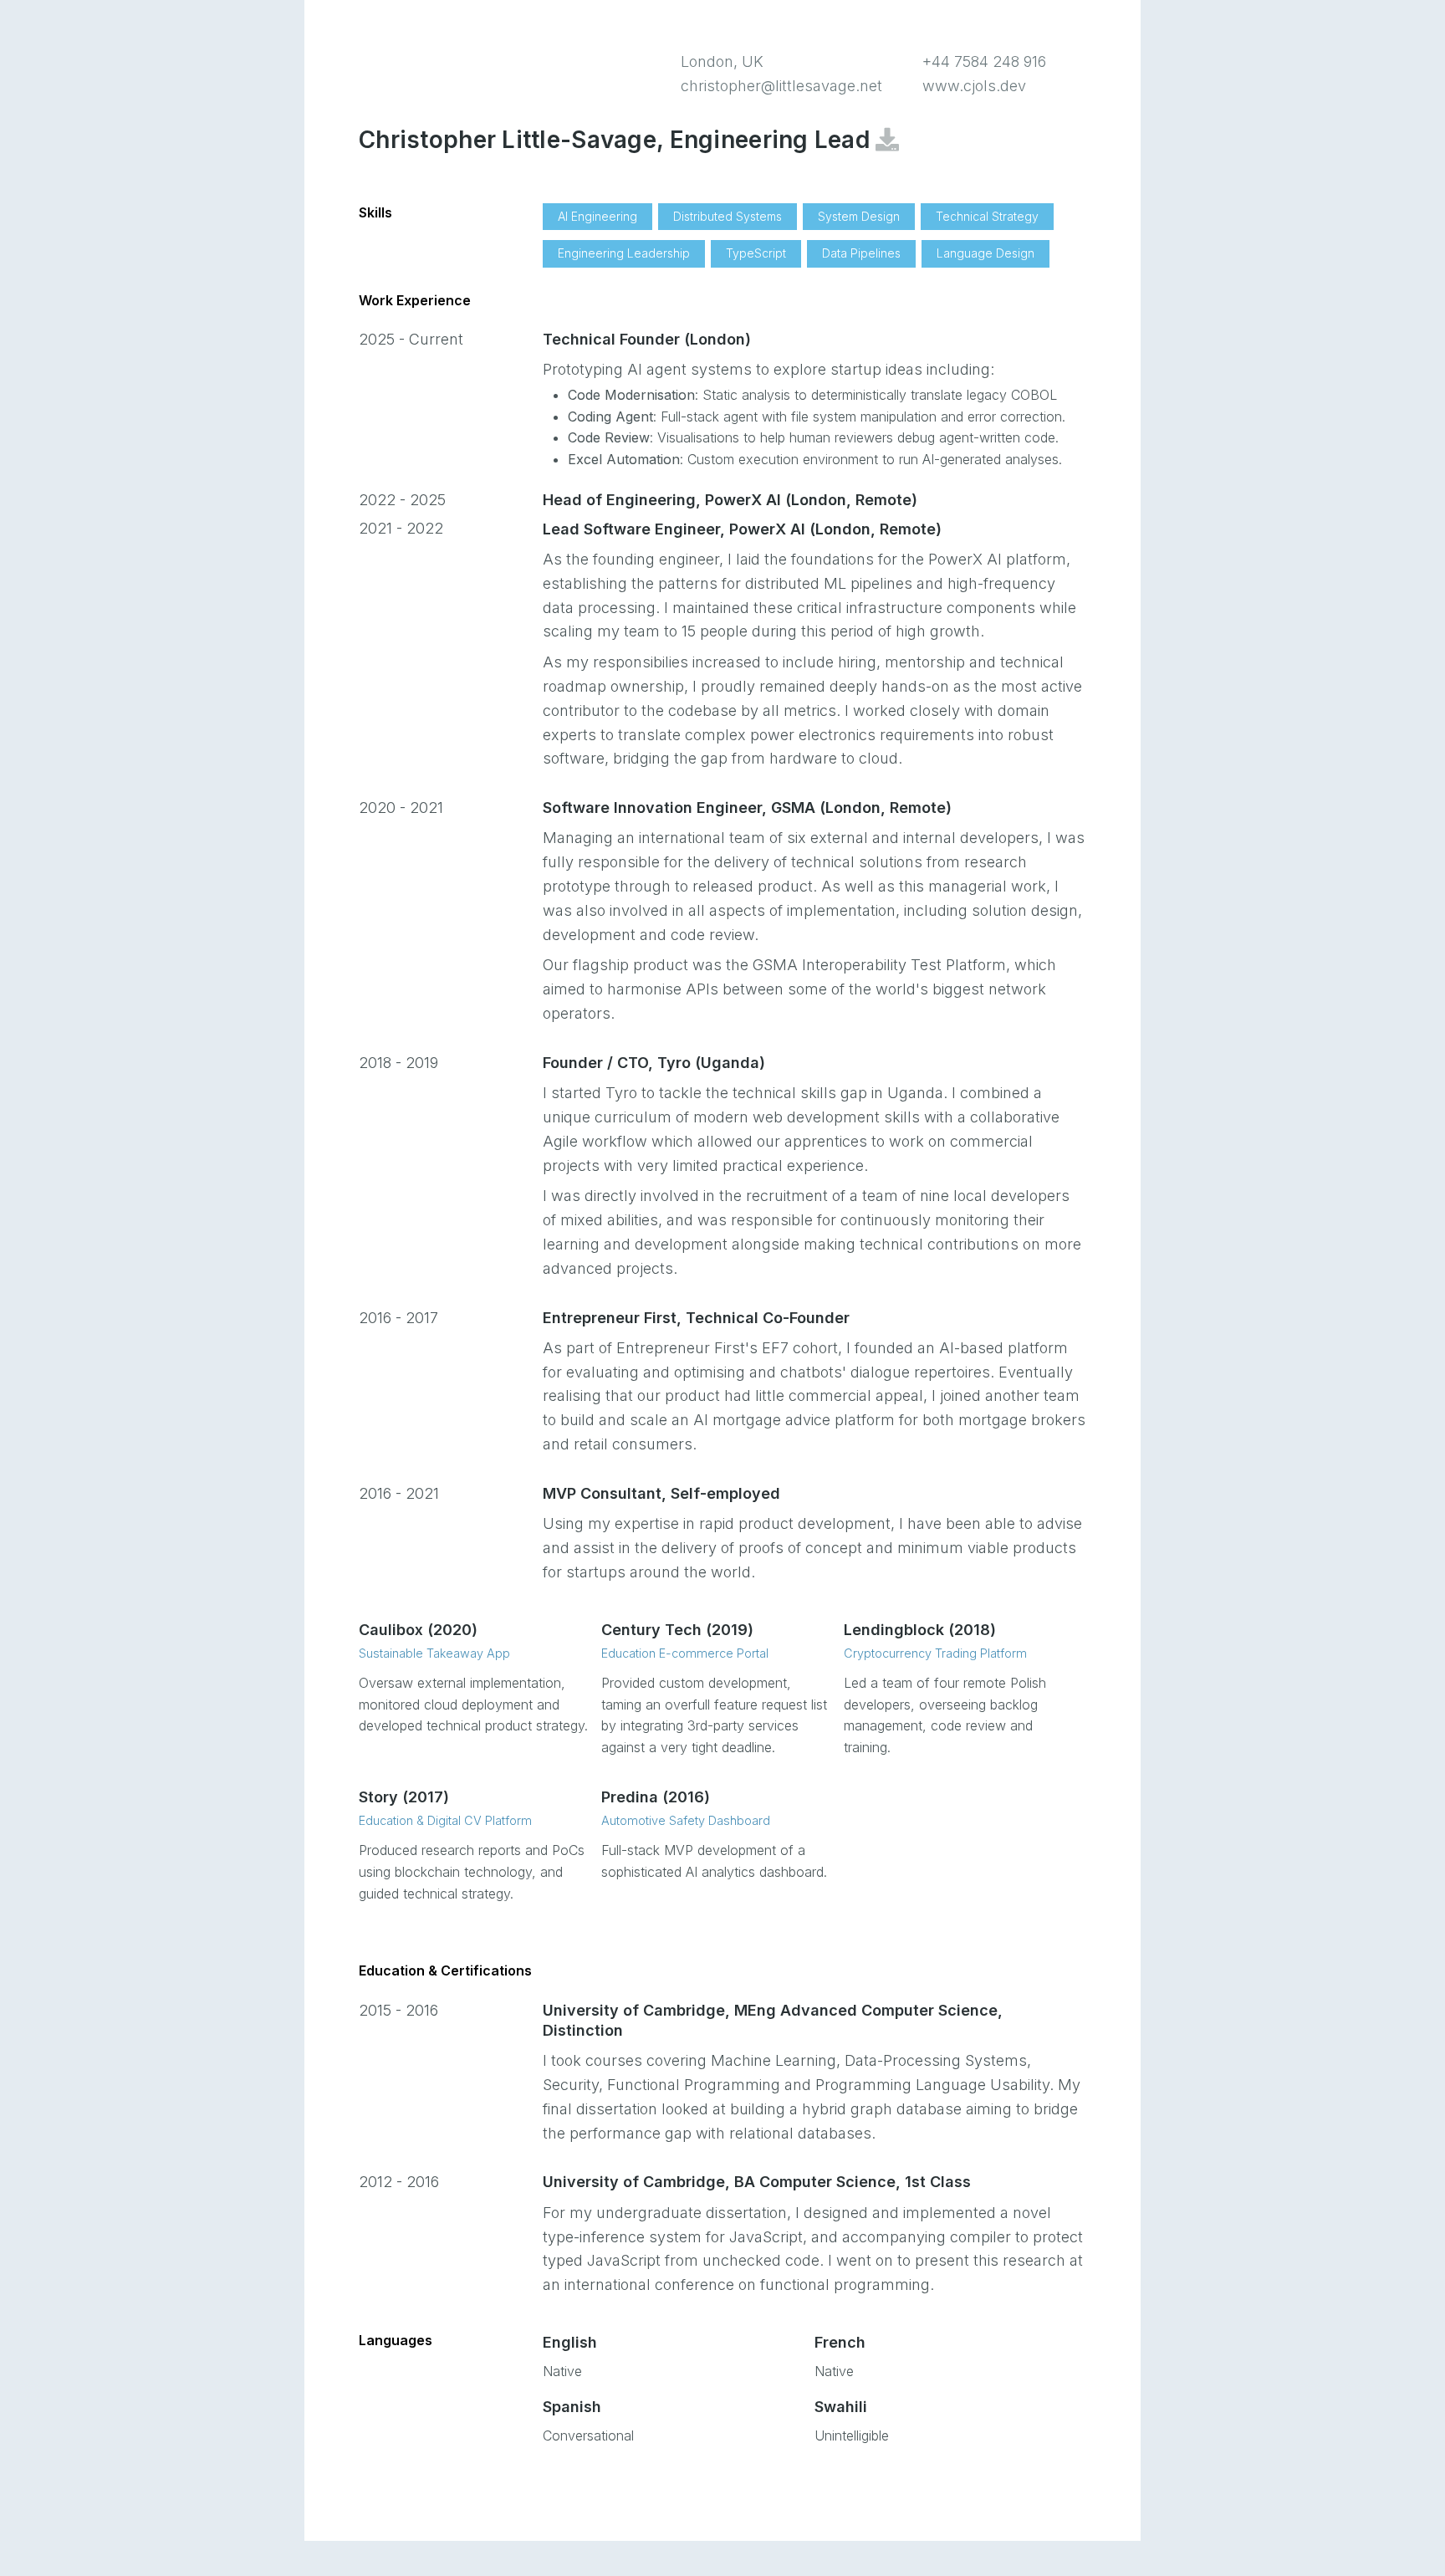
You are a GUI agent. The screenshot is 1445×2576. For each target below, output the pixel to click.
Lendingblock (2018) (920, 1630)
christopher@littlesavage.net (781, 86)
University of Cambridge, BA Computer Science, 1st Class (757, 2182)
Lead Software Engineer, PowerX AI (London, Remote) (742, 529)
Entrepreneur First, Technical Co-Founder (696, 1318)
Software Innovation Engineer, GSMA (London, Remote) (747, 808)
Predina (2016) (656, 1797)
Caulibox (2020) (418, 1630)
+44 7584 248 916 (984, 61)
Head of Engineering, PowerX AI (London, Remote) (730, 500)
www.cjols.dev (974, 86)
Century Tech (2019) (677, 1630)
